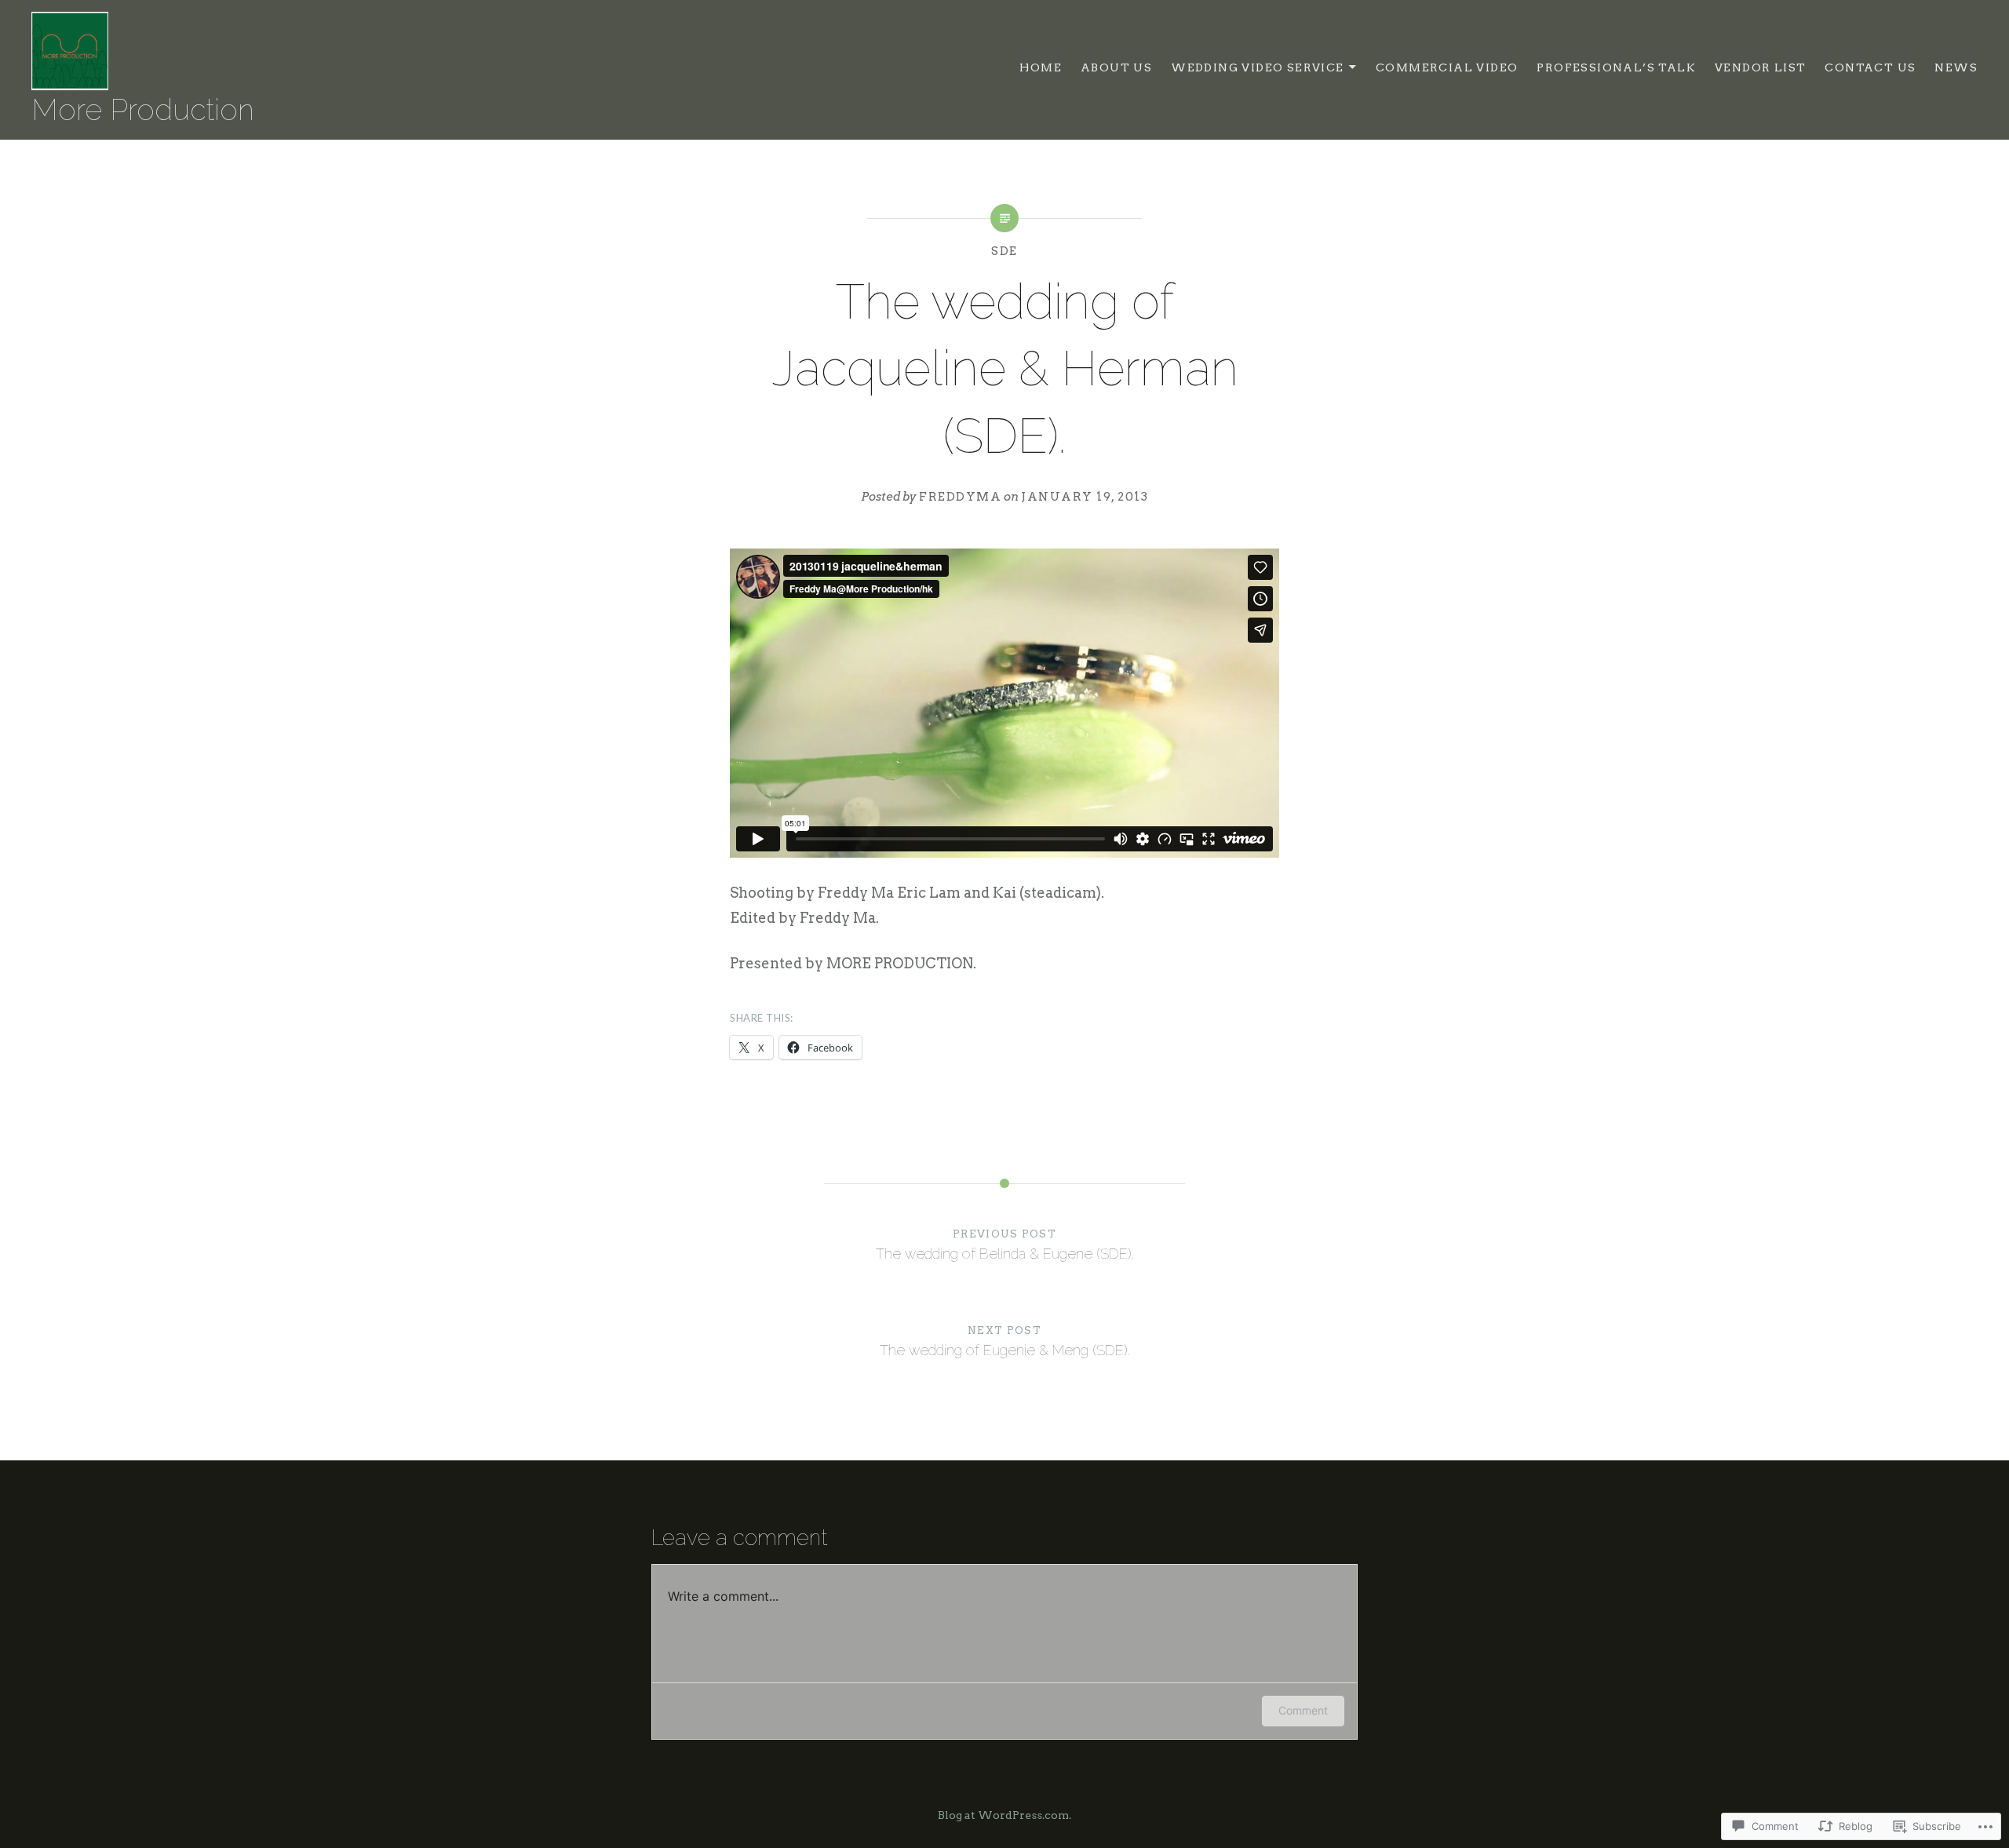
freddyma (960, 497)
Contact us (1870, 67)
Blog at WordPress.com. (1004, 1815)
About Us (1116, 67)
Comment (1303, 1710)
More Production (143, 110)
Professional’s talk (1616, 67)
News (1956, 67)
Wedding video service (1257, 67)
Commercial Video (1447, 67)
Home (1041, 67)
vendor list (1760, 67)
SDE (1004, 251)
